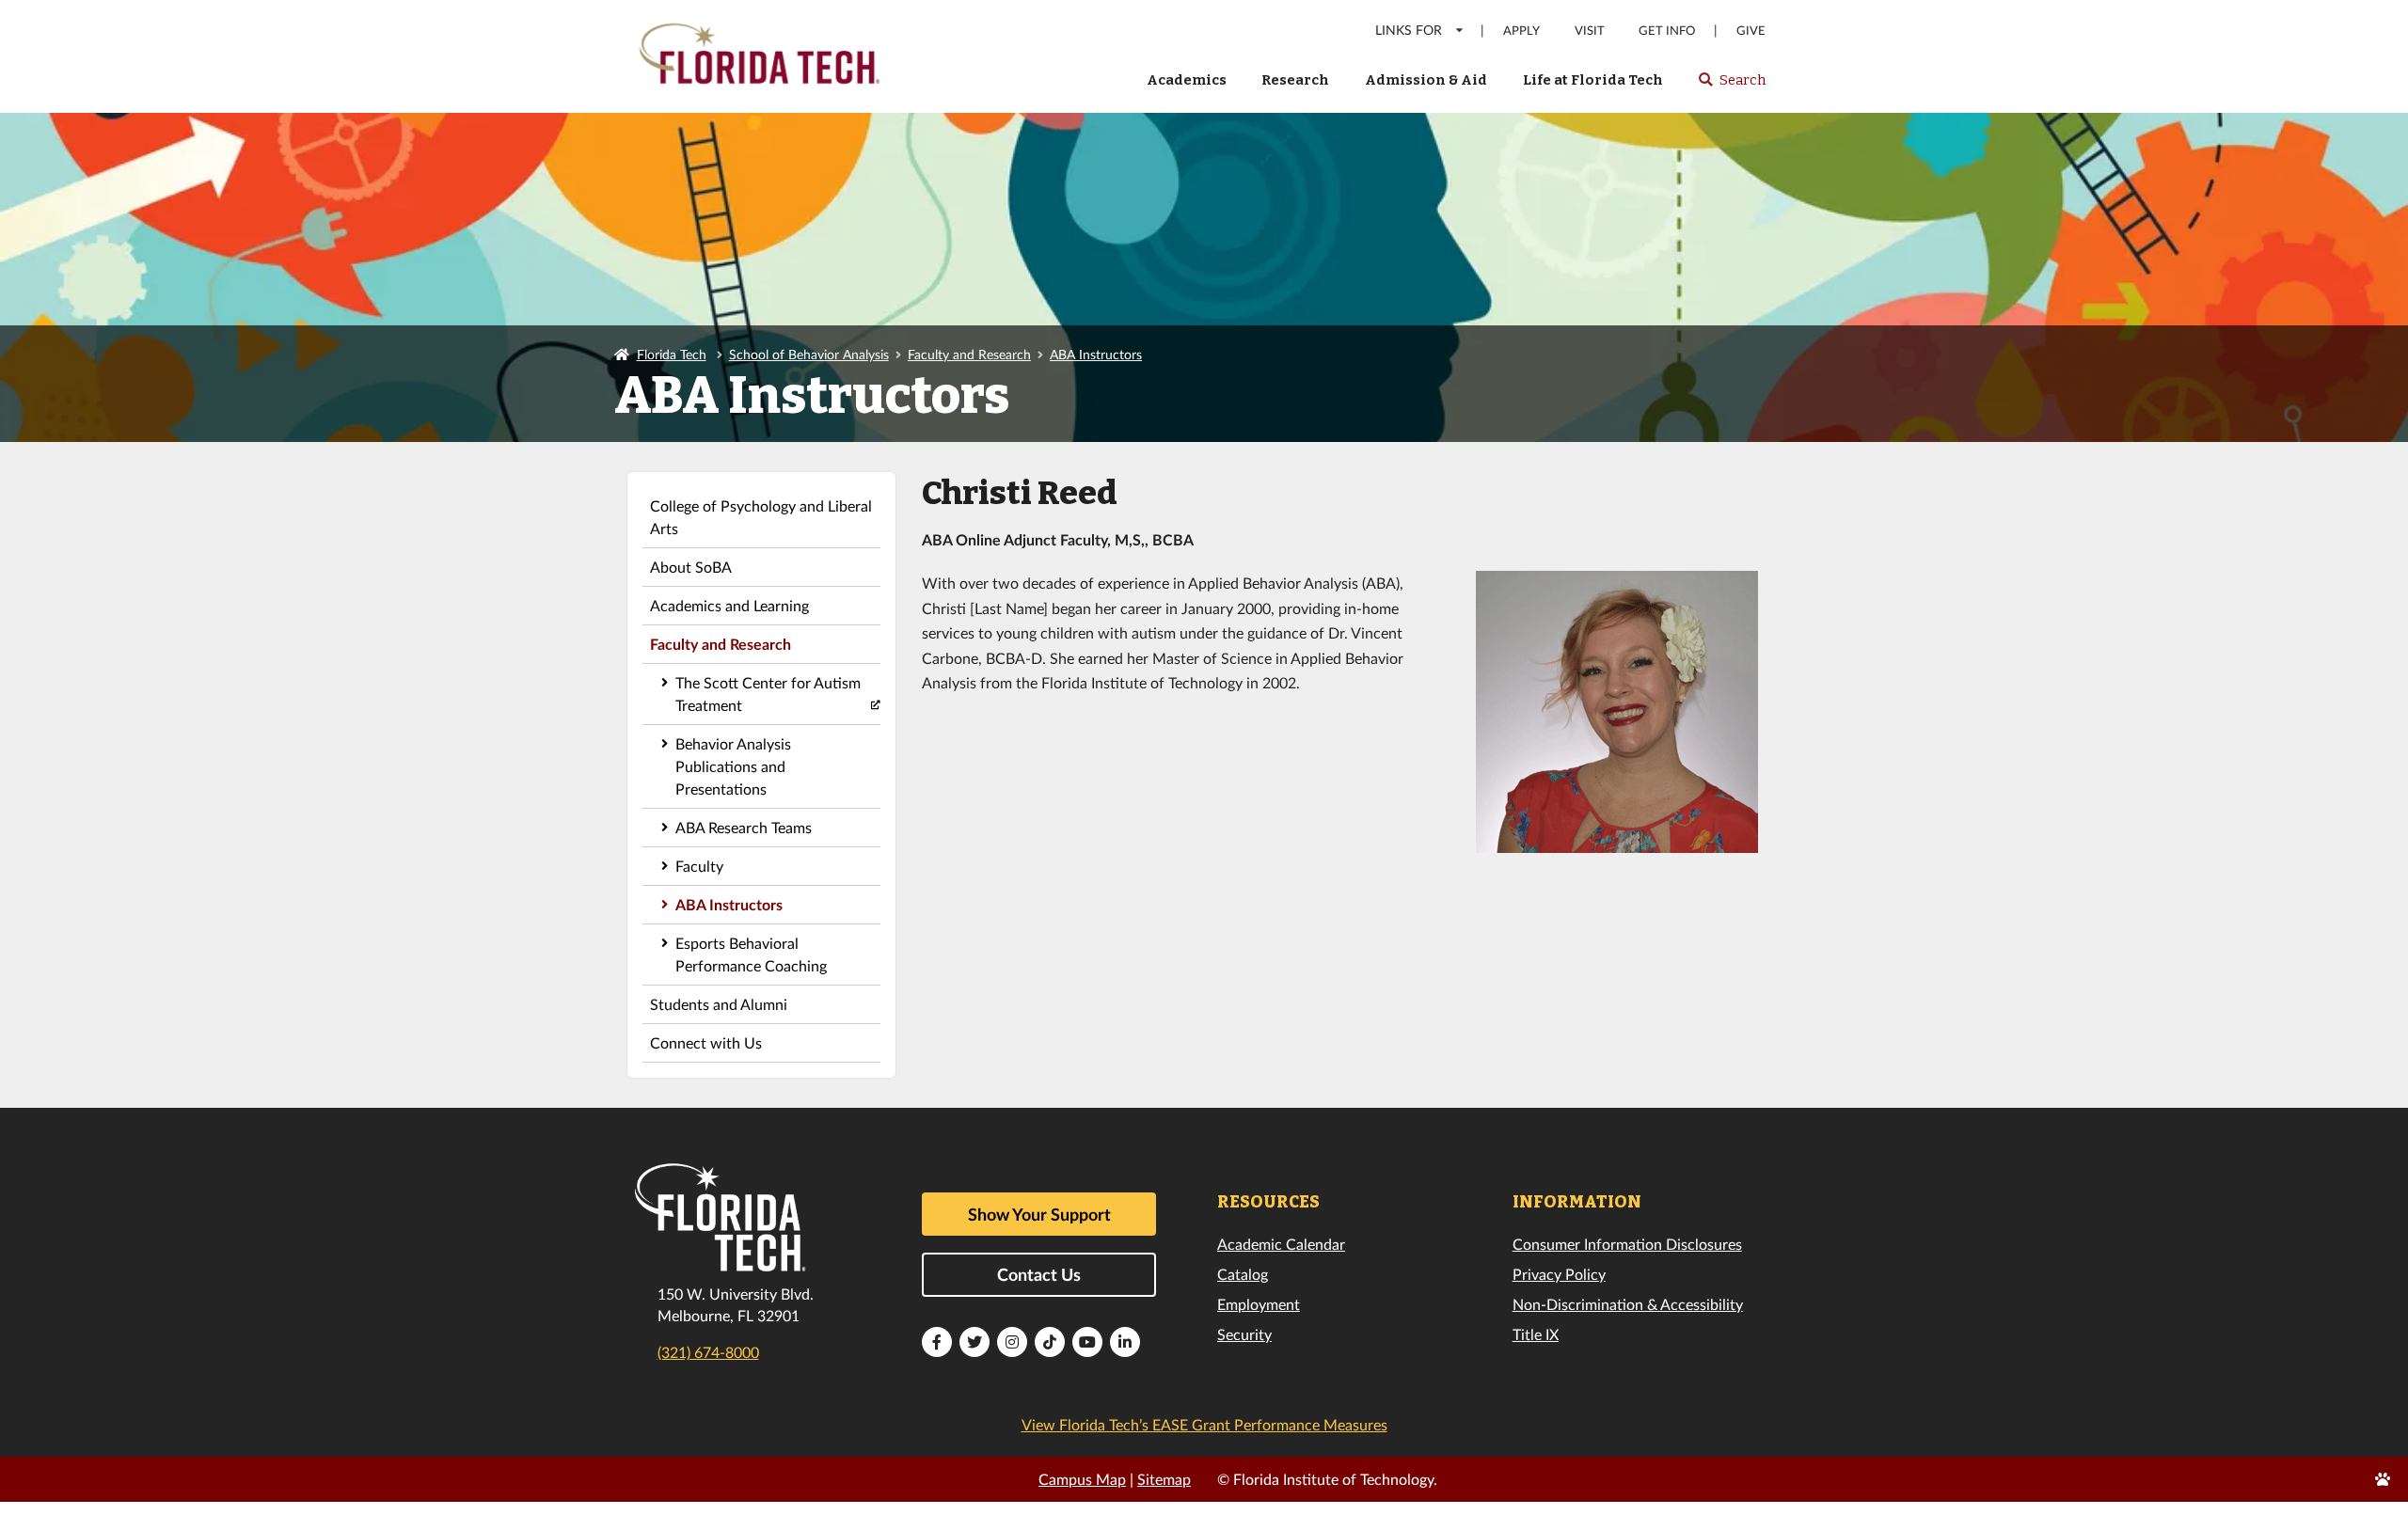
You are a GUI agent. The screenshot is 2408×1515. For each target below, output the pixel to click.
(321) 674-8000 (708, 1352)
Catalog (1243, 1274)
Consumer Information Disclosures (1627, 1244)
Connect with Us (706, 1042)
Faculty (699, 866)
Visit (1590, 31)
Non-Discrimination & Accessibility (1628, 1304)
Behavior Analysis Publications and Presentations (733, 766)
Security (1244, 1334)
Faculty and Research (969, 354)
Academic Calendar (1281, 1244)
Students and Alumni (719, 1004)
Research (1295, 80)
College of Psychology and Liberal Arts (761, 517)
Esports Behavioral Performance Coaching (751, 954)
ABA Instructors (1096, 354)
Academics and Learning (729, 605)
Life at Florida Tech (1593, 80)
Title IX (1536, 1334)
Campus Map (1082, 1479)
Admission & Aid (1426, 80)
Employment (1259, 1304)
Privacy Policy (1559, 1274)
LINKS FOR (1409, 30)
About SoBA (691, 567)
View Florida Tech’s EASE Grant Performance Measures (1204, 1424)
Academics (1187, 80)
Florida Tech (672, 354)
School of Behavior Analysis (809, 354)
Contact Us (1039, 1274)
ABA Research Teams (744, 827)
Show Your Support (1039, 1214)
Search (1731, 86)
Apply (1521, 31)
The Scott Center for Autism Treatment (768, 694)
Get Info (1667, 31)
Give (1751, 31)
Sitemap (1164, 1479)
